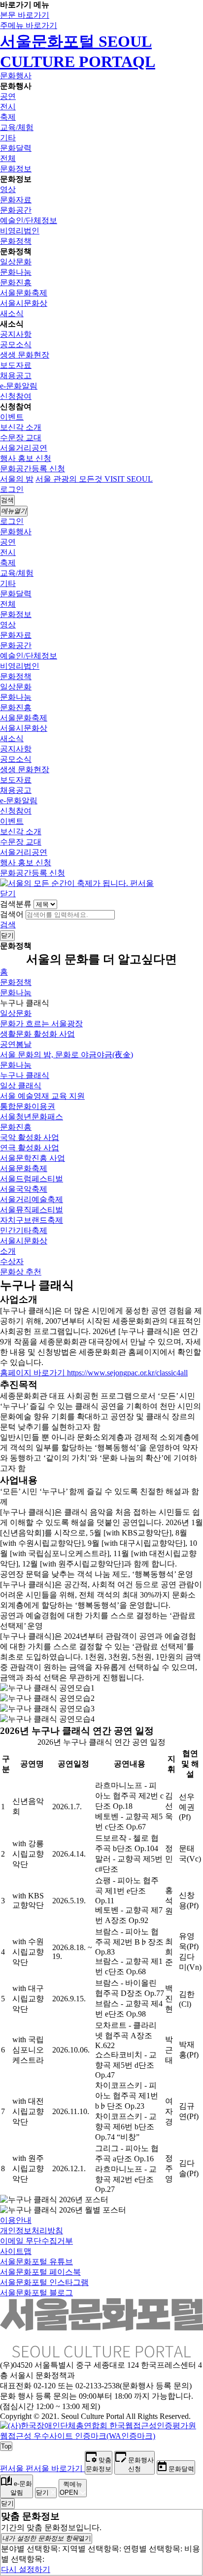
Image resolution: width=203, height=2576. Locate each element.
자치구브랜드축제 (32, 1220)
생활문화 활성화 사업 (37, 1034)
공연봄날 (16, 1044)
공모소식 (16, 344)
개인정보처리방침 (32, 2231)
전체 (8, 158)
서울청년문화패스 (32, 1117)
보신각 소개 (21, 427)
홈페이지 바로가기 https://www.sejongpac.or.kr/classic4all (94, 1373)
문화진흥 (16, 282)
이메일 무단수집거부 (36, 2241)
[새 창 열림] (101, 2436)
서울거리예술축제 (32, 1199)
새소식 (12, 313)
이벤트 (12, 417)
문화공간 (16, 210)
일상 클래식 (21, 1086)
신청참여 (16, 396)
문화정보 (16, 169)
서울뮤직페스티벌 (32, 1210)
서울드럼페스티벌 (32, 1179)
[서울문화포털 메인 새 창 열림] (101, 2353)
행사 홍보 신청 (26, 458)
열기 (47, 2538)
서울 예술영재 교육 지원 (42, 1096)
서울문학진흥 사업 (33, 1158)
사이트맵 (16, 2251)
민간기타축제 (24, 1230)
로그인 (12, 489)
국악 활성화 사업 (30, 1137)
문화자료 (16, 200)
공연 (8, 96)
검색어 (12, 914)
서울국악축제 (24, 1189)
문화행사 (16, 76)
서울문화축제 (24, 293)
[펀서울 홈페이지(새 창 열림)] (77, 883)
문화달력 (16, 148)
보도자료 (16, 365)
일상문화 (16, 262)
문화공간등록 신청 (33, 469)
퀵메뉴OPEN (71, 2488)
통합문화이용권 (28, 1106)
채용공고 (16, 375)
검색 (8, 925)
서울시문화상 (24, 303)
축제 (8, 117)
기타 (8, 138)
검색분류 (16, 904)
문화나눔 (16, 272)
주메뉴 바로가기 (29, 25)
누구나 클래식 (25, 1075)
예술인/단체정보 (29, 220)
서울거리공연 (24, 448)
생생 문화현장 (25, 355)
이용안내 (16, 2220)
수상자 (12, 1261)
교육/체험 (17, 127)
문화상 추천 (21, 1272)
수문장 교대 (21, 438)
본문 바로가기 (25, 15)
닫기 (8, 894)
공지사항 (16, 334)
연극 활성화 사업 (30, 1148)
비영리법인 (20, 231)
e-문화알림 (19, 386)
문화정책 (16, 241)
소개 (8, 1251)
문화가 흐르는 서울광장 (41, 1024)
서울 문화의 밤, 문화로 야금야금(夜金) (67, 1055)
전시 (8, 107)
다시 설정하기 (26, 2569)
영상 (8, 189)
